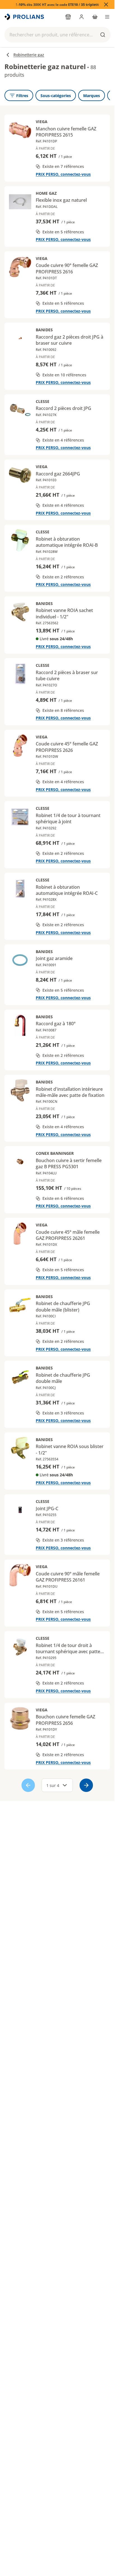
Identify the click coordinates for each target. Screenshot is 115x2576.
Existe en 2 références (63, 577)
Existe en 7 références (63, 166)
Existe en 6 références (63, 1198)
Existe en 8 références (63, 710)
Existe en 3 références (63, 1413)
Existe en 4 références (63, 440)
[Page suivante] (86, 1785)
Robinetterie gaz (29, 55)
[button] (57, 35)
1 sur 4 (53, 1785)
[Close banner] (106, 4)
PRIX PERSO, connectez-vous (63, 174)
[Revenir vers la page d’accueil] (25, 17)
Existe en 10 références (64, 375)
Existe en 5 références (63, 232)
